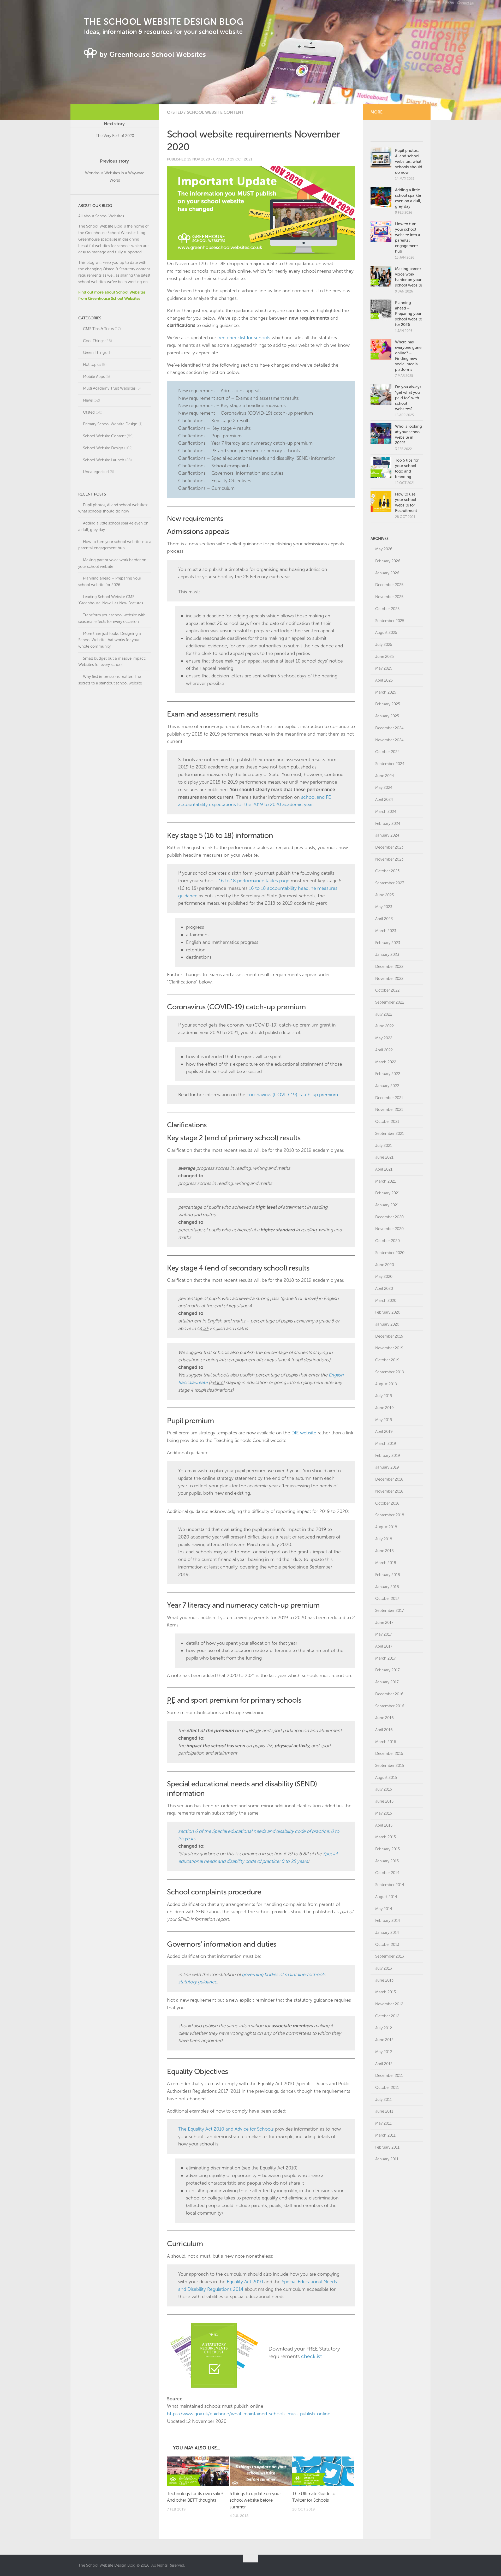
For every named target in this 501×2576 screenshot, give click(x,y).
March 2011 (385, 2135)
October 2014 (387, 1873)
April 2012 (384, 2064)
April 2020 (384, 1289)
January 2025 (387, 716)
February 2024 (388, 824)
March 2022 (386, 1062)
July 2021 (384, 1146)
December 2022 (389, 967)
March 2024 (386, 812)
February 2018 (388, 1575)
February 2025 (388, 704)
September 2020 (390, 1253)
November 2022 (389, 979)
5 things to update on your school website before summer (255, 2500)
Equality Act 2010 (245, 2282)
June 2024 (385, 776)
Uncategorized (96, 472)
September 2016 (390, 1706)
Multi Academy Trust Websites (109, 388)
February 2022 (388, 1074)
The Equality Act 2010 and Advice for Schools (226, 2129)
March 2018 (386, 1563)
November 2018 (389, 1491)
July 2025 (384, 645)
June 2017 (384, 1623)
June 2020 (385, 1265)
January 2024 (387, 835)
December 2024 (389, 728)
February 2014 (388, 1921)
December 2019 (389, 1336)
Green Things (95, 353)
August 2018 (386, 1527)
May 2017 (384, 1634)
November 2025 (389, 597)
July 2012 (384, 2028)
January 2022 (387, 1086)
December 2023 (389, 847)
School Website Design (103, 448)
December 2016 (389, 1694)
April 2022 (384, 1050)
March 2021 (386, 1181)
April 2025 (384, 680)
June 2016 (384, 1718)
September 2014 (390, 1885)
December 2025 (389, 585)
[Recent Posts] (410, 136)
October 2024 (387, 752)
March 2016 (386, 1742)
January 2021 (387, 1205)
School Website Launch (104, 460)
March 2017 (386, 1658)
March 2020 (386, 1301)
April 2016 (384, 1730)
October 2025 (387, 609)
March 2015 (386, 1837)
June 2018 (384, 1551)
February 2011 (387, 2147)
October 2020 (387, 1241)
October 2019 (387, 1360)
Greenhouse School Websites (111, 233)
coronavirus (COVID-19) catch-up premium (292, 1095)
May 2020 (384, 1277)
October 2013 (387, 1945)
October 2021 (387, 1122)
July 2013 (384, 1968)
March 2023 (386, 931)
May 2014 (384, 1909)
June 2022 (384, 1026)
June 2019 (384, 1408)
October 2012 (387, 2016)
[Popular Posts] (384, 136)
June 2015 (384, 1801)
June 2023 (384, 895)
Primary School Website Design (110, 424)
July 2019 (384, 1396)
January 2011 (387, 2159)
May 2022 (384, 1038)
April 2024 (384, 800)
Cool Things (94, 341)
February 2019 (388, 1456)
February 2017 (387, 1670)
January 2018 (387, 1587)
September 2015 (390, 1766)
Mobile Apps (94, 377)
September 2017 (390, 1611)
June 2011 (384, 2111)
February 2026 (388, 561)
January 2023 (387, 955)
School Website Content (215, 112)
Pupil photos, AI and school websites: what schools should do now (409, 162)
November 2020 (389, 1229)
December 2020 (389, 1217)
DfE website (304, 1433)
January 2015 (387, 1861)
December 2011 (389, 2076)
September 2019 (390, 1372)
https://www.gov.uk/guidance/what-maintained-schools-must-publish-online (249, 2414)
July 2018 (384, 1539)
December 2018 (389, 1479)
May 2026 (384, 549)
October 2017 (387, 1599)
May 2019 (384, 1420)
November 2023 (389, 859)
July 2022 (384, 1014)
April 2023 (384, 919)
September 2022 (390, 1002)
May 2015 (384, 1813)
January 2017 (387, 1682)
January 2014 (387, 1933)
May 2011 (383, 2123)
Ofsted (175, 112)
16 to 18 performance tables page (254, 881)
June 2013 (384, 1980)
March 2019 (386, 1444)
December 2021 (389, 1098)
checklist (311, 2356)
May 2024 (384, 788)
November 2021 (389, 1110)
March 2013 (386, 1992)
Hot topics (92, 365)
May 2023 (384, 907)
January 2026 (387, 573)
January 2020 (387, 1324)
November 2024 (389, 740)
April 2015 (384, 1825)
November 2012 (389, 2004)
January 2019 (387, 1467)
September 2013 (390, 1956)
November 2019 (389, 1348)
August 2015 (386, 1778)
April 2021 (384, 1169)
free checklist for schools (244, 338)
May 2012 (384, 2052)
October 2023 (387, 871)
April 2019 (384, 1432)
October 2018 (387, 1503)
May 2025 (384, 668)
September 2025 (390, 621)
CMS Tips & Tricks (98, 329)
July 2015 (384, 1789)
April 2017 (384, 1646)
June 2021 (384, 1157)
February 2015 (387, 1849)
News (88, 400)
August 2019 (386, 1384)
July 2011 (383, 2100)
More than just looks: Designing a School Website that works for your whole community (110, 640)
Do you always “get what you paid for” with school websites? (408, 398)
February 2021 (387, 1193)
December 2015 (389, 1754)
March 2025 (386, 692)
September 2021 (390, 1134)
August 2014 (386, 1897)
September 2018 (390, 1515)
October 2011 (387, 2088)
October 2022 (387, 990)
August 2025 (386, 633)
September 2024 (390, 764)
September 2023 (390, 883)
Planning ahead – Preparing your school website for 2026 (408, 314)
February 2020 (388, 1312)
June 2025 (384, 657)
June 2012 (384, 2040)
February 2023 (388, 943)
